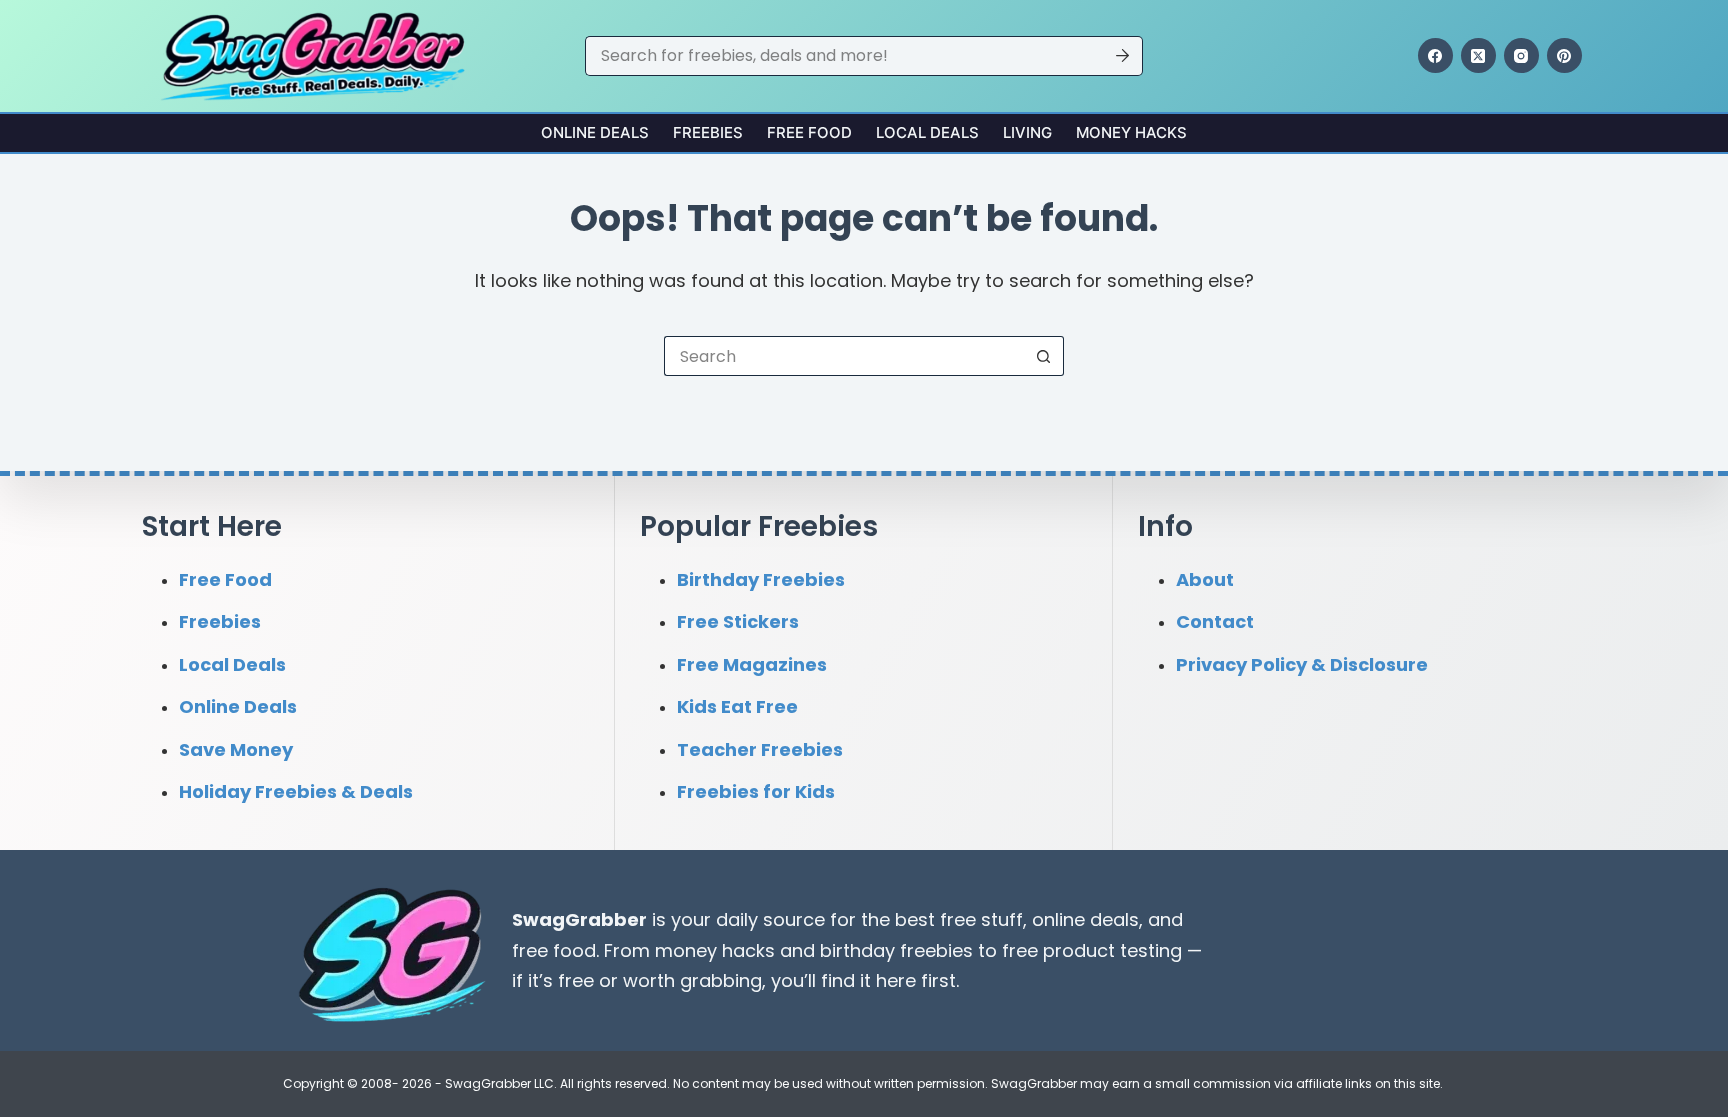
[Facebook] (1435, 55)
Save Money (236, 749)
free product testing (1092, 950)
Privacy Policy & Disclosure (1302, 664)
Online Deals (595, 132)
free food (554, 950)
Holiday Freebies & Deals (296, 791)
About (1205, 579)
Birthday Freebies (761, 579)
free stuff (981, 919)
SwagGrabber (579, 919)
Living (1027, 132)
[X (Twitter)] (1478, 55)
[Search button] (1123, 56)
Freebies (708, 132)
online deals (1085, 919)
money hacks (715, 950)
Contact (1215, 621)
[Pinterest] (1564, 55)
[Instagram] (1521, 55)
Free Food (809, 132)
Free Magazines (752, 664)
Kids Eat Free (737, 706)
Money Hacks (1131, 132)
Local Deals (927, 132)
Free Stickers (738, 621)
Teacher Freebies (760, 749)
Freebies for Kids (756, 791)
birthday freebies (896, 950)
